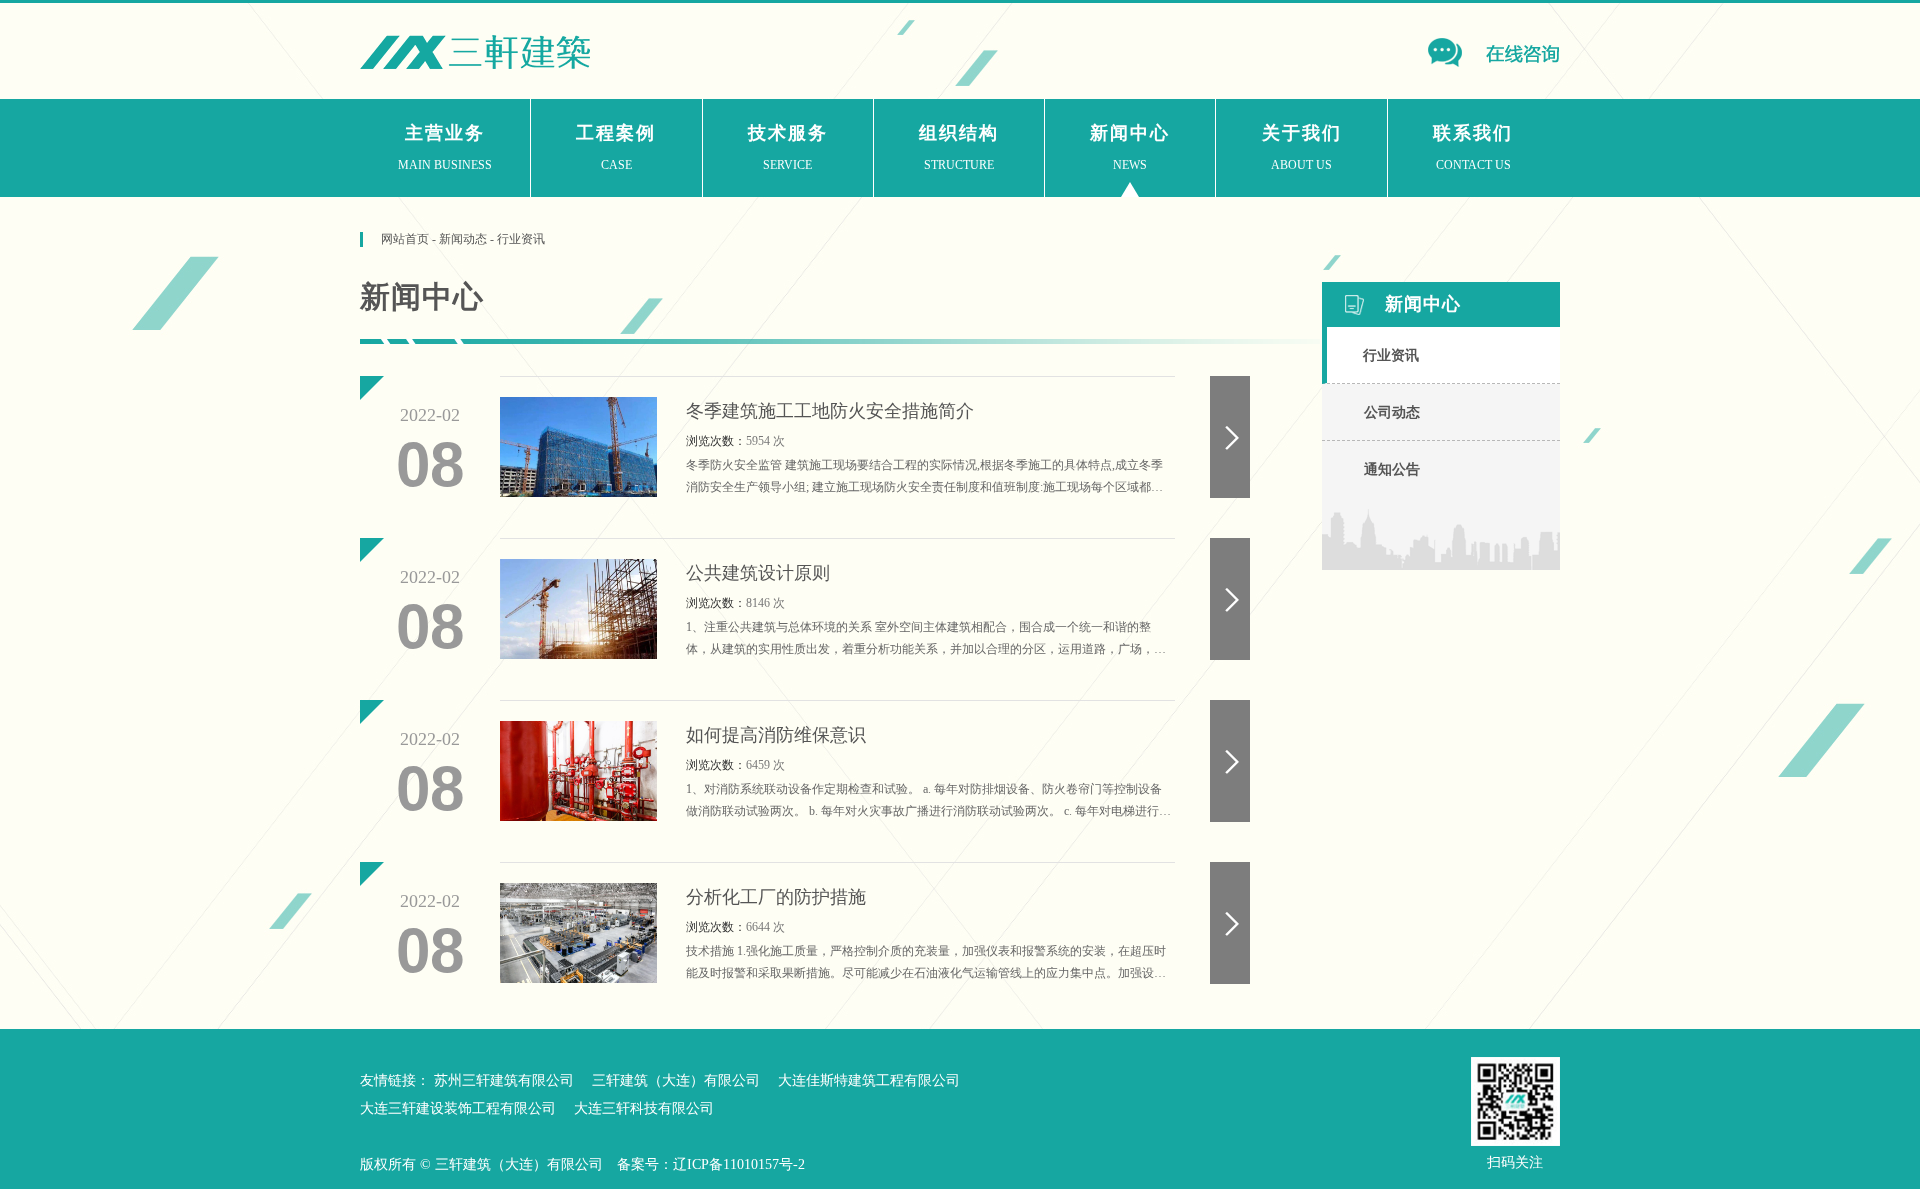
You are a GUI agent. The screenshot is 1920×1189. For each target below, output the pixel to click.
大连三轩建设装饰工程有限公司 (458, 1108)
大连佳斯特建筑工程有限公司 (869, 1080)
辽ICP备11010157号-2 (739, 1164)
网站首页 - (410, 239)
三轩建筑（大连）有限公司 (676, 1080)
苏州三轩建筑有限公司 (504, 1080)
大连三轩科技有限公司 (644, 1108)
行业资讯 (521, 239)
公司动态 (1392, 412)
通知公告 (1392, 469)
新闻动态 (463, 239)
